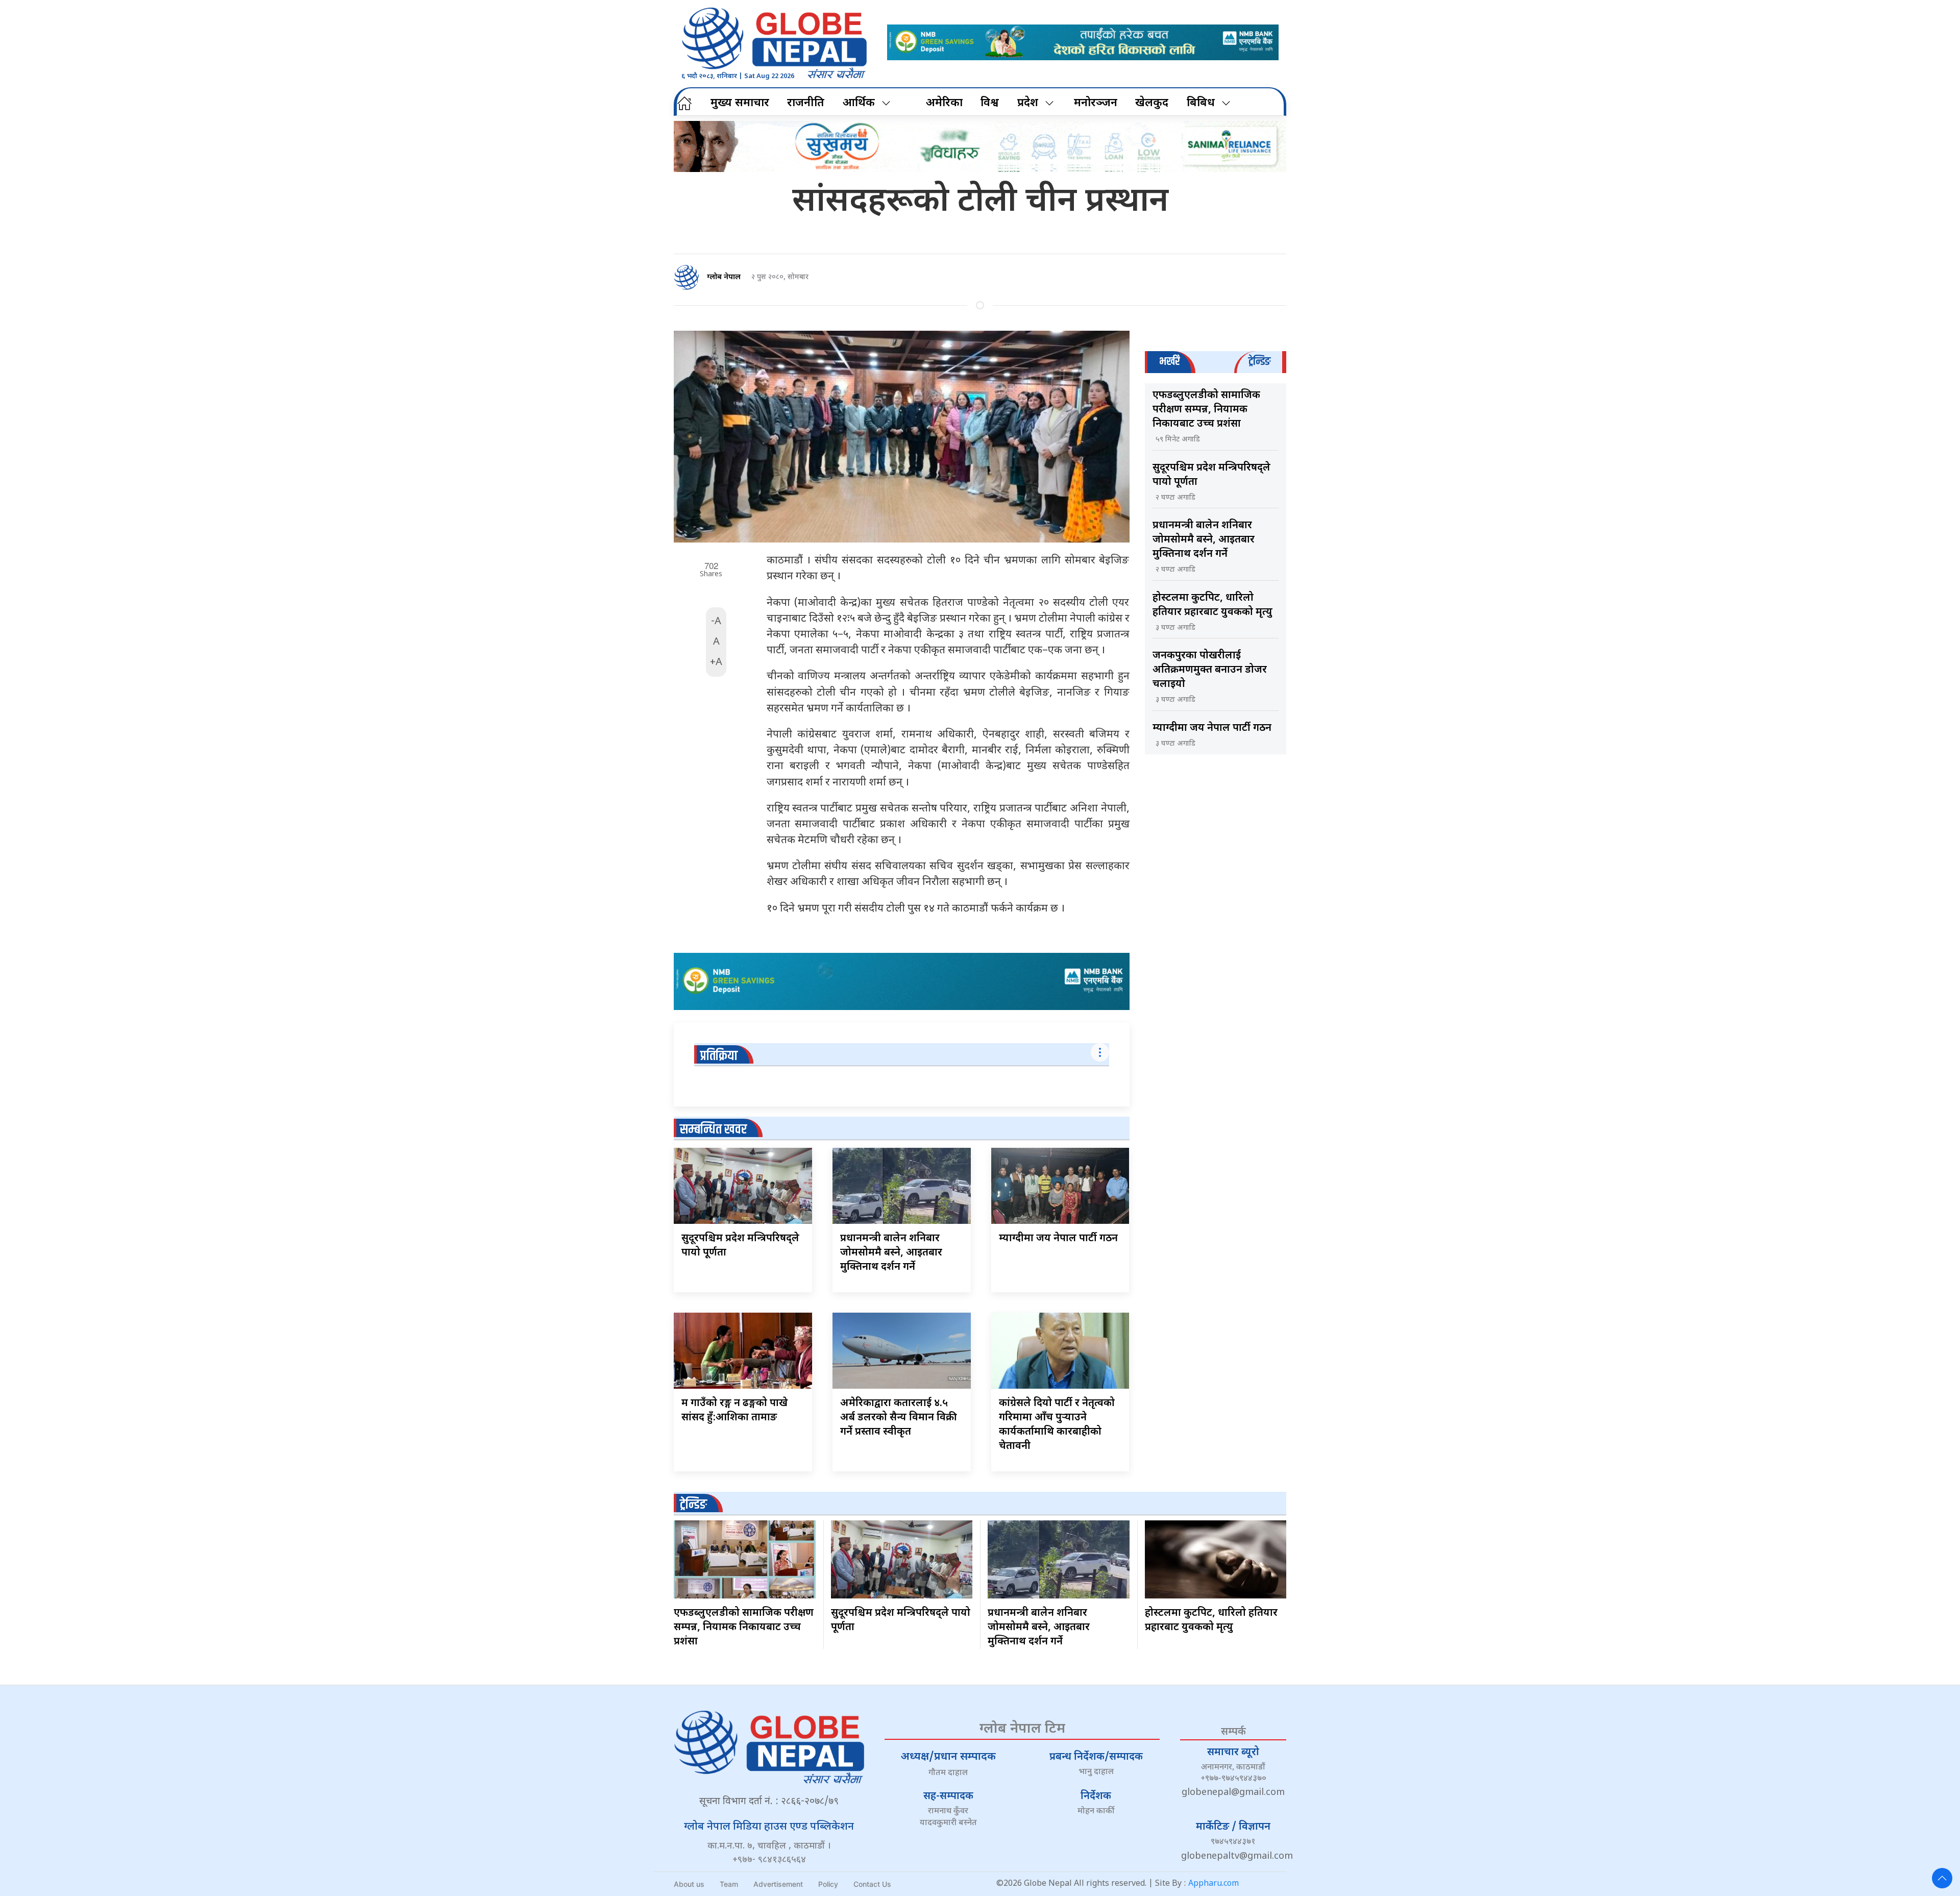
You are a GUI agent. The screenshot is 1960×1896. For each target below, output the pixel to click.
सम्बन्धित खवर (713, 1130)
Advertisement (778, 1884)
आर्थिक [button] (859, 103)
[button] (1942, 1878)
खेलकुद (1152, 103)
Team (729, 1884)
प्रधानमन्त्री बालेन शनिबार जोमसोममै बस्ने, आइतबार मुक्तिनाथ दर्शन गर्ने (891, 1253)
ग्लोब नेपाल (724, 277)
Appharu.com (1214, 1884)
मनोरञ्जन (1096, 103)
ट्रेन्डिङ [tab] (1259, 362)
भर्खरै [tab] (1169, 362)
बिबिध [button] (1201, 103)
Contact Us (872, 1884)
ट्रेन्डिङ (693, 1505)
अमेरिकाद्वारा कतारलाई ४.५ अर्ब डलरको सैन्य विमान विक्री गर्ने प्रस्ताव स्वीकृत (899, 1418)
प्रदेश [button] (1028, 103)
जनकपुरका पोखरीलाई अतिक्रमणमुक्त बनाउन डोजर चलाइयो (1210, 670)
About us (689, 1884)
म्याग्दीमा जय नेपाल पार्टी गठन (1058, 1239)
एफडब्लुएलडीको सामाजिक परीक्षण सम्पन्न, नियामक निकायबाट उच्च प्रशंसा (1206, 410)
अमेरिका (944, 103)
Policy (828, 1884)
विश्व (990, 103)
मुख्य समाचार (740, 103)
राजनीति (806, 103)
